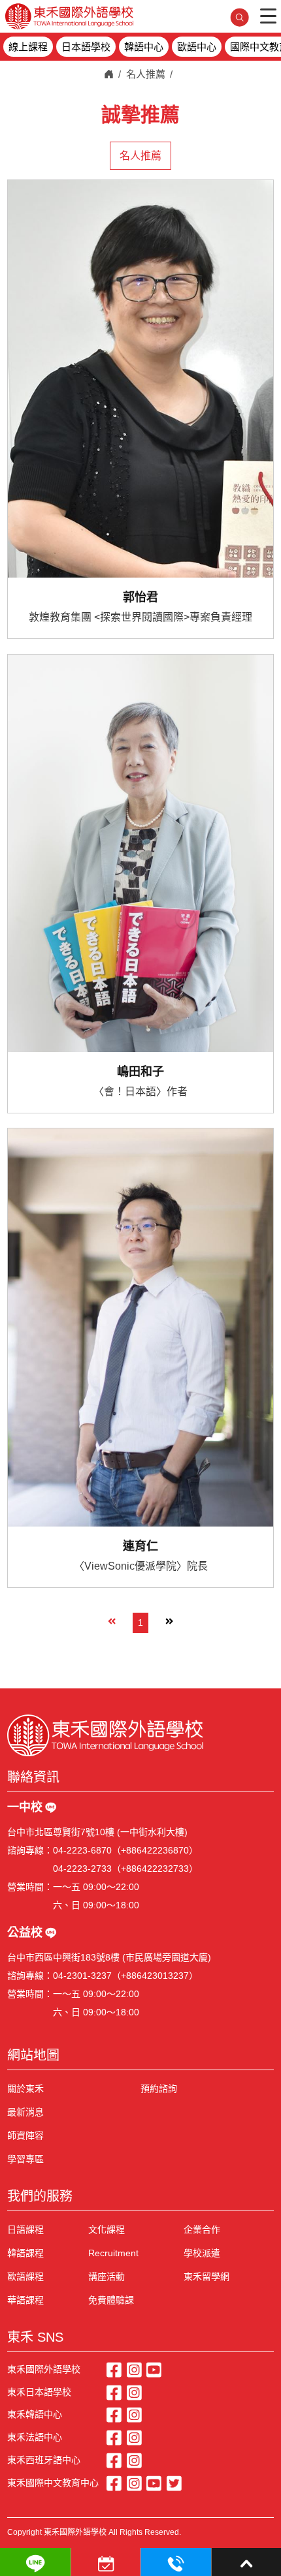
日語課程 (25, 2229)
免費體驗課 (111, 2300)
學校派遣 (202, 2253)
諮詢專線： (30, 1850)
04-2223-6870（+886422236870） (125, 1850)
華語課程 (25, 2300)
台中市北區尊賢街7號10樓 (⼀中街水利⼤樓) (97, 1832)
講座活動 (107, 2276)
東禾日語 (69, 16)
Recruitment (113, 2253)
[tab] (140, 156)
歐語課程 (25, 2276)
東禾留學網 (207, 2276)
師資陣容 (25, 2135)
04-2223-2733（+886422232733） (125, 1869)
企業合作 (202, 2229)
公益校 (25, 1932)
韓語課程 (25, 2253)
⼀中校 (25, 1807)
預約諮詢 (159, 2088)
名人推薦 (146, 74)
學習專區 (25, 2159)
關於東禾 (25, 2088)
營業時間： (30, 1887)
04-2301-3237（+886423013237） (125, 1976)
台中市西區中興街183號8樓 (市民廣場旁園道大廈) (109, 1957)
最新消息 (25, 2112)
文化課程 (107, 2229)
